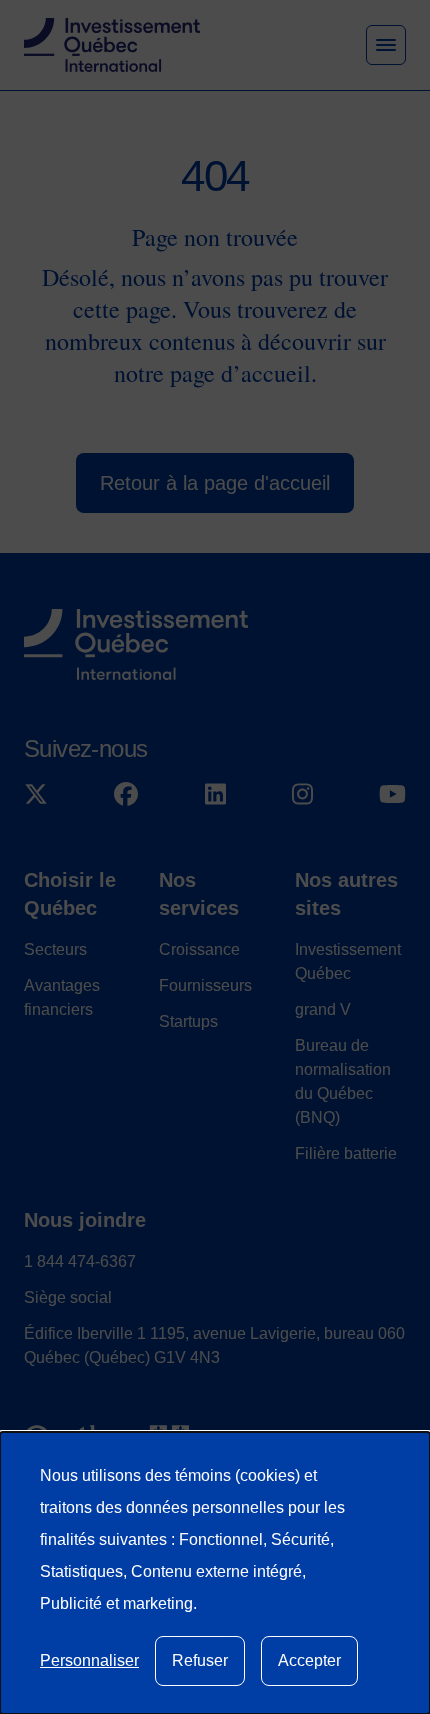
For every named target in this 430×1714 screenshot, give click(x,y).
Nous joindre (85, 1220)
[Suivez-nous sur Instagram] (302, 794)
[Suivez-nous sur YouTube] (392, 794)
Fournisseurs (205, 985)
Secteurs (55, 949)
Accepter (309, 1660)
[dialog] (215, 1573)
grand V (323, 1009)
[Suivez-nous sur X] (36, 794)
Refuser (200, 1660)
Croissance (199, 949)
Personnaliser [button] (89, 1660)
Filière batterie (346, 1153)
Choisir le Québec (70, 894)
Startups (188, 1021)
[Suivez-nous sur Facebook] (126, 794)
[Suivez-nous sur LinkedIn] (215, 794)
